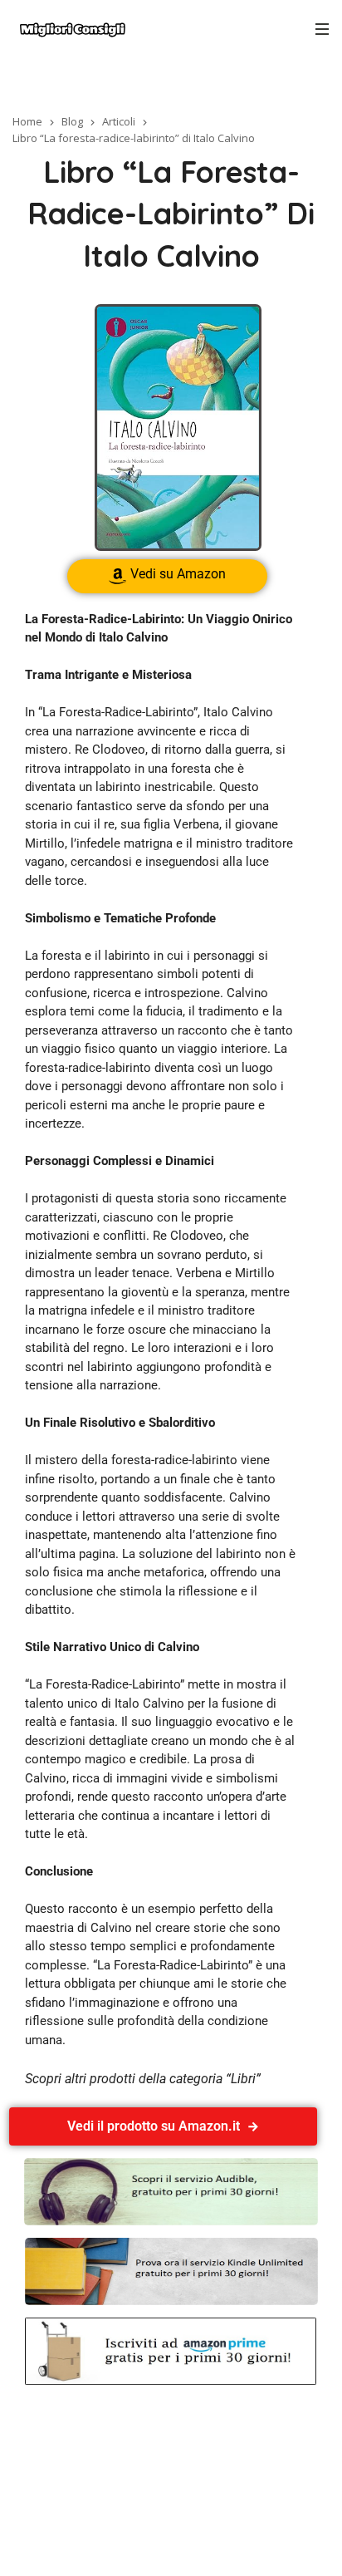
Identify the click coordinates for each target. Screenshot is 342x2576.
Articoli (119, 121)
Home (27, 121)
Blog (72, 121)
